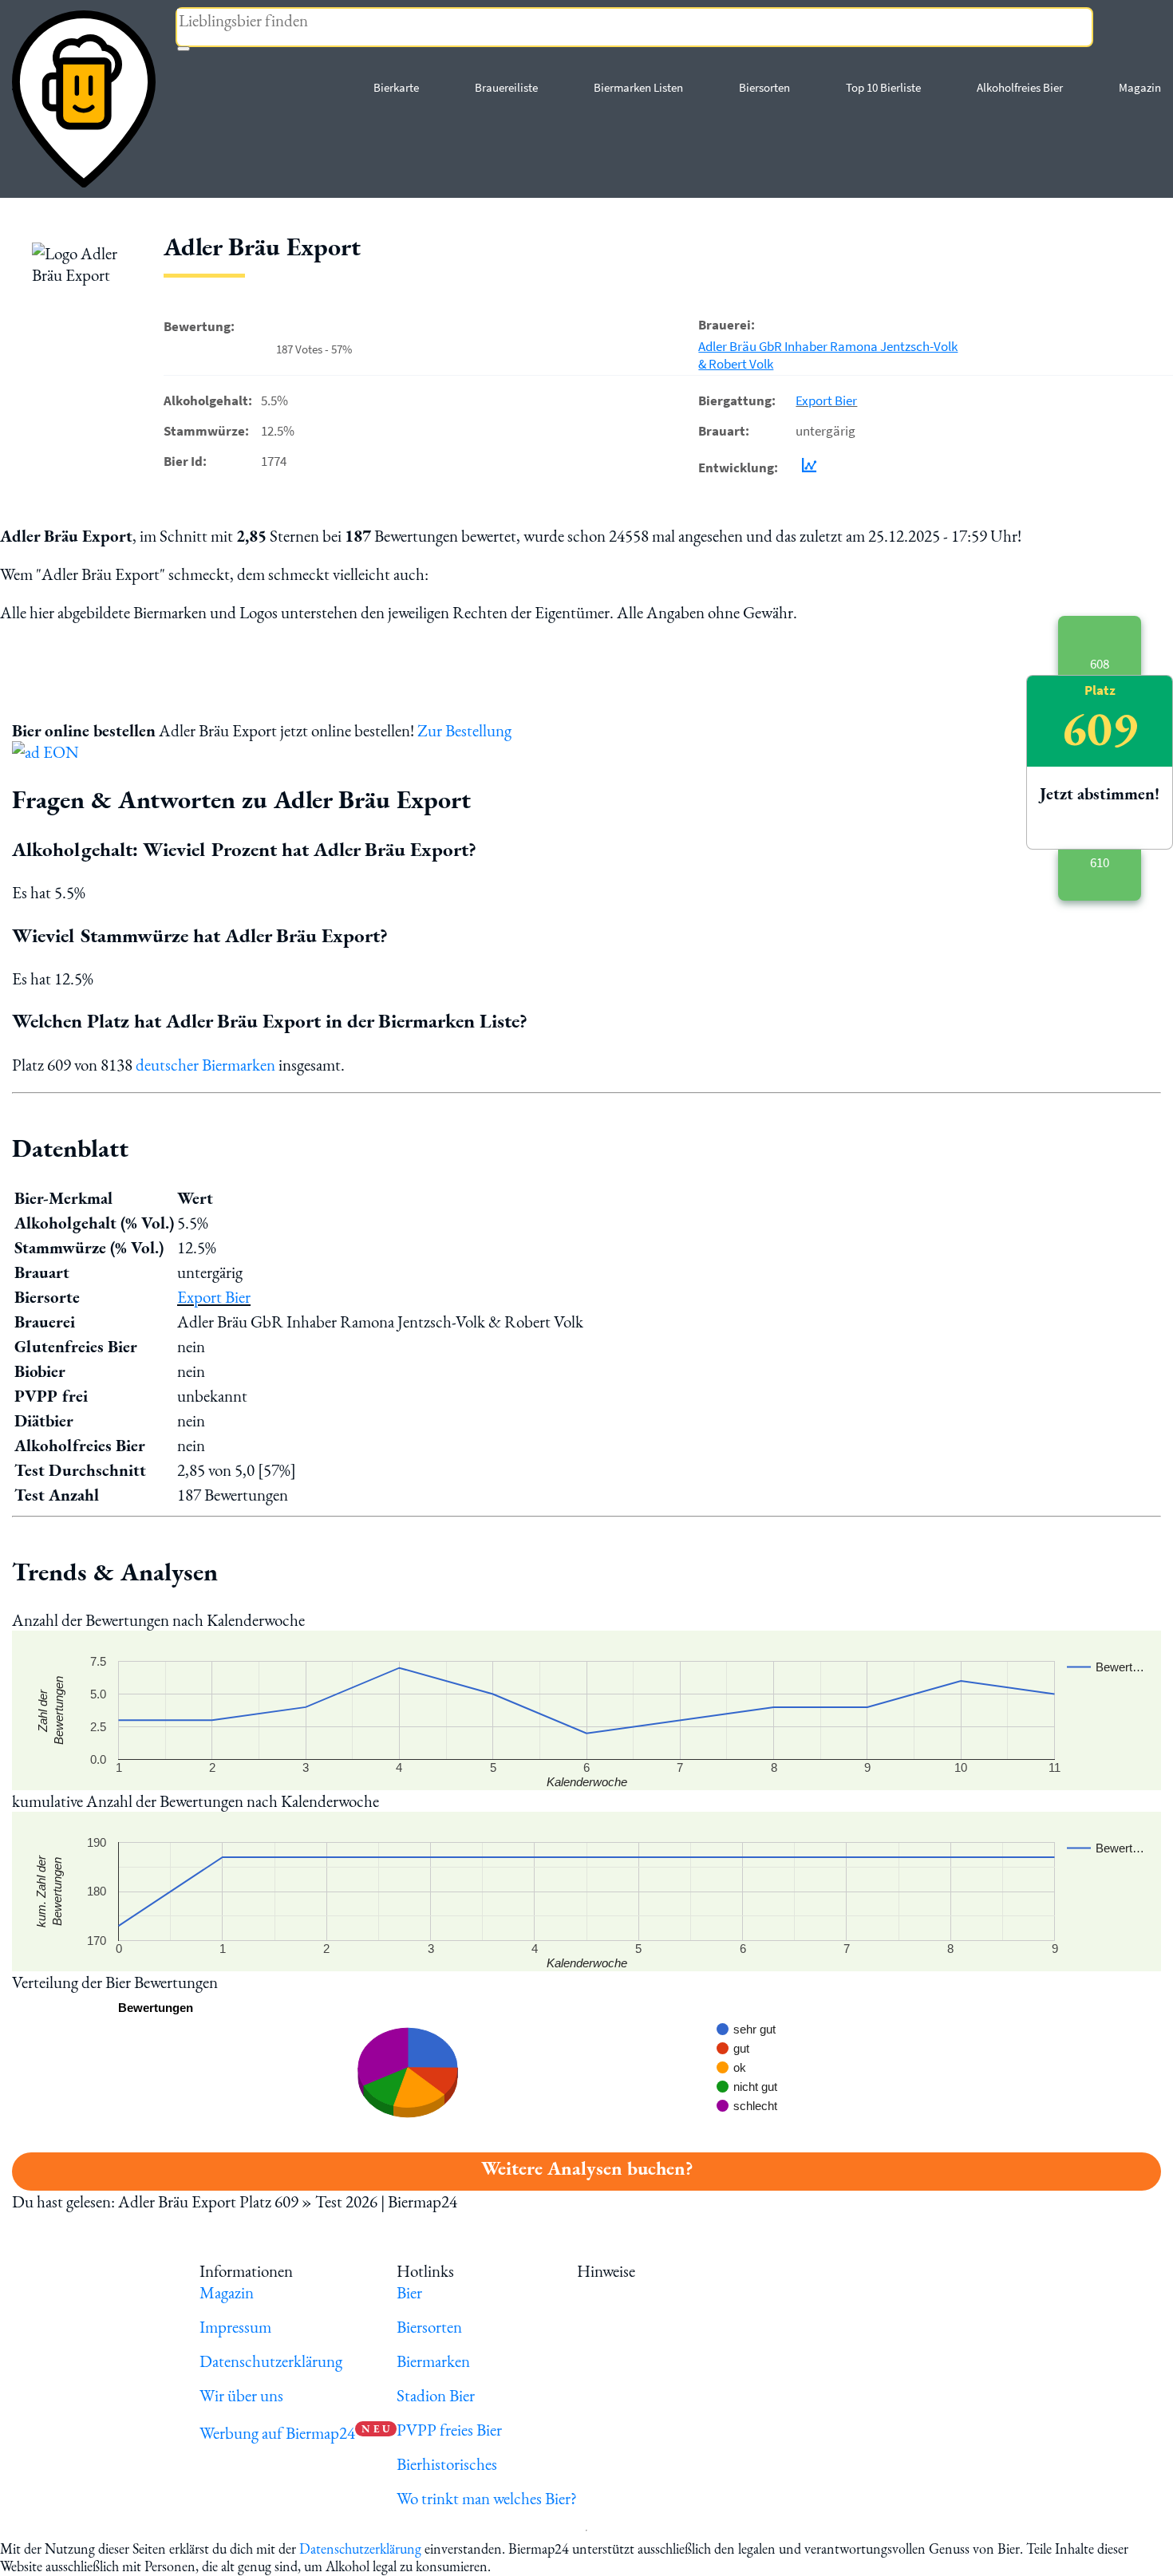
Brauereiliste (506, 87)
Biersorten (764, 87)
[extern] (689, 2271)
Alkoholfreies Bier (1020, 87)
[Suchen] (184, 49)
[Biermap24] (84, 99)
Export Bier (826, 400)
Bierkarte (396, 87)
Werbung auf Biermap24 (277, 2433)
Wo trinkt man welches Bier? (487, 2498)
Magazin (1140, 87)
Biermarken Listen (638, 87)
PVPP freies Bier (449, 2430)
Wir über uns (241, 2395)
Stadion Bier (436, 2395)
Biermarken (433, 2361)
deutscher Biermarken (205, 1065)
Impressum (235, 2327)
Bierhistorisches (447, 2464)
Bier (409, 2292)
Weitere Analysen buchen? (587, 2168)
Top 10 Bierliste (883, 87)
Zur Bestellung (464, 730)
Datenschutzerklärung (271, 2361)
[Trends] (806, 467)
